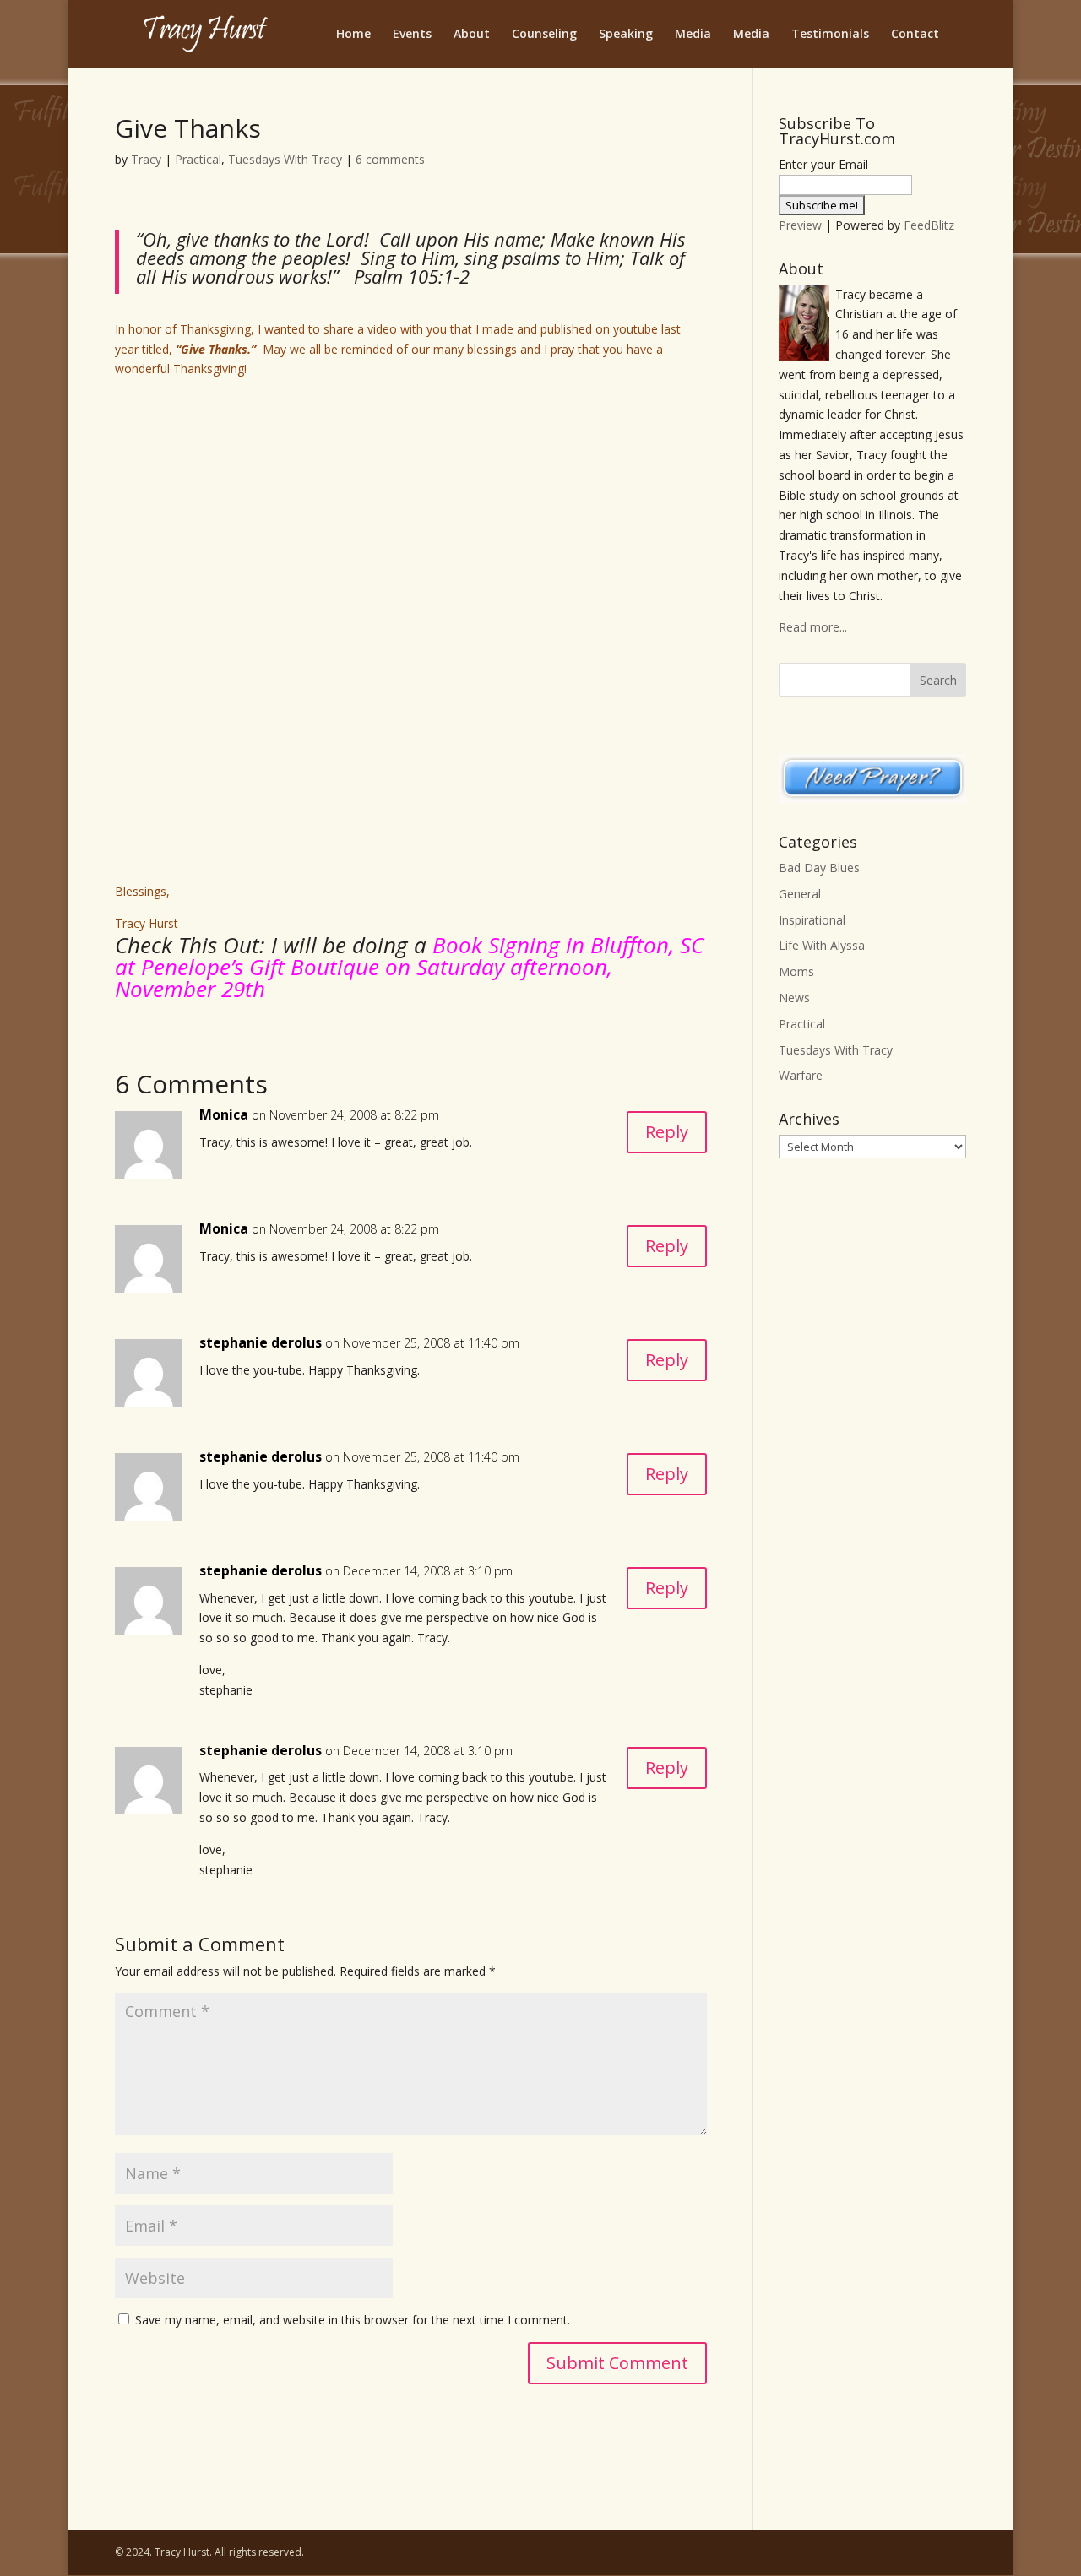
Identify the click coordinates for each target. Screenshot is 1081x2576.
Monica (224, 1114)
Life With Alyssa (822, 945)
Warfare (801, 1075)
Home (353, 35)
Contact (915, 35)
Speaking (626, 35)
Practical (198, 159)
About (472, 35)
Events (412, 35)
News (794, 998)
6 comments (390, 159)
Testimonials (830, 35)
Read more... (813, 627)
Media (693, 35)
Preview (800, 225)
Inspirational (812, 920)
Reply (667, 1132)
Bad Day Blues (819, 868)
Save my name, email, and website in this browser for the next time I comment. (353, 2320)
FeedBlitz (929, 225)
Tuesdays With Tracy (285, 159)
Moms (796, 971)
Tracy (146, 159)
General (800, 894)
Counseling (544, 35)
